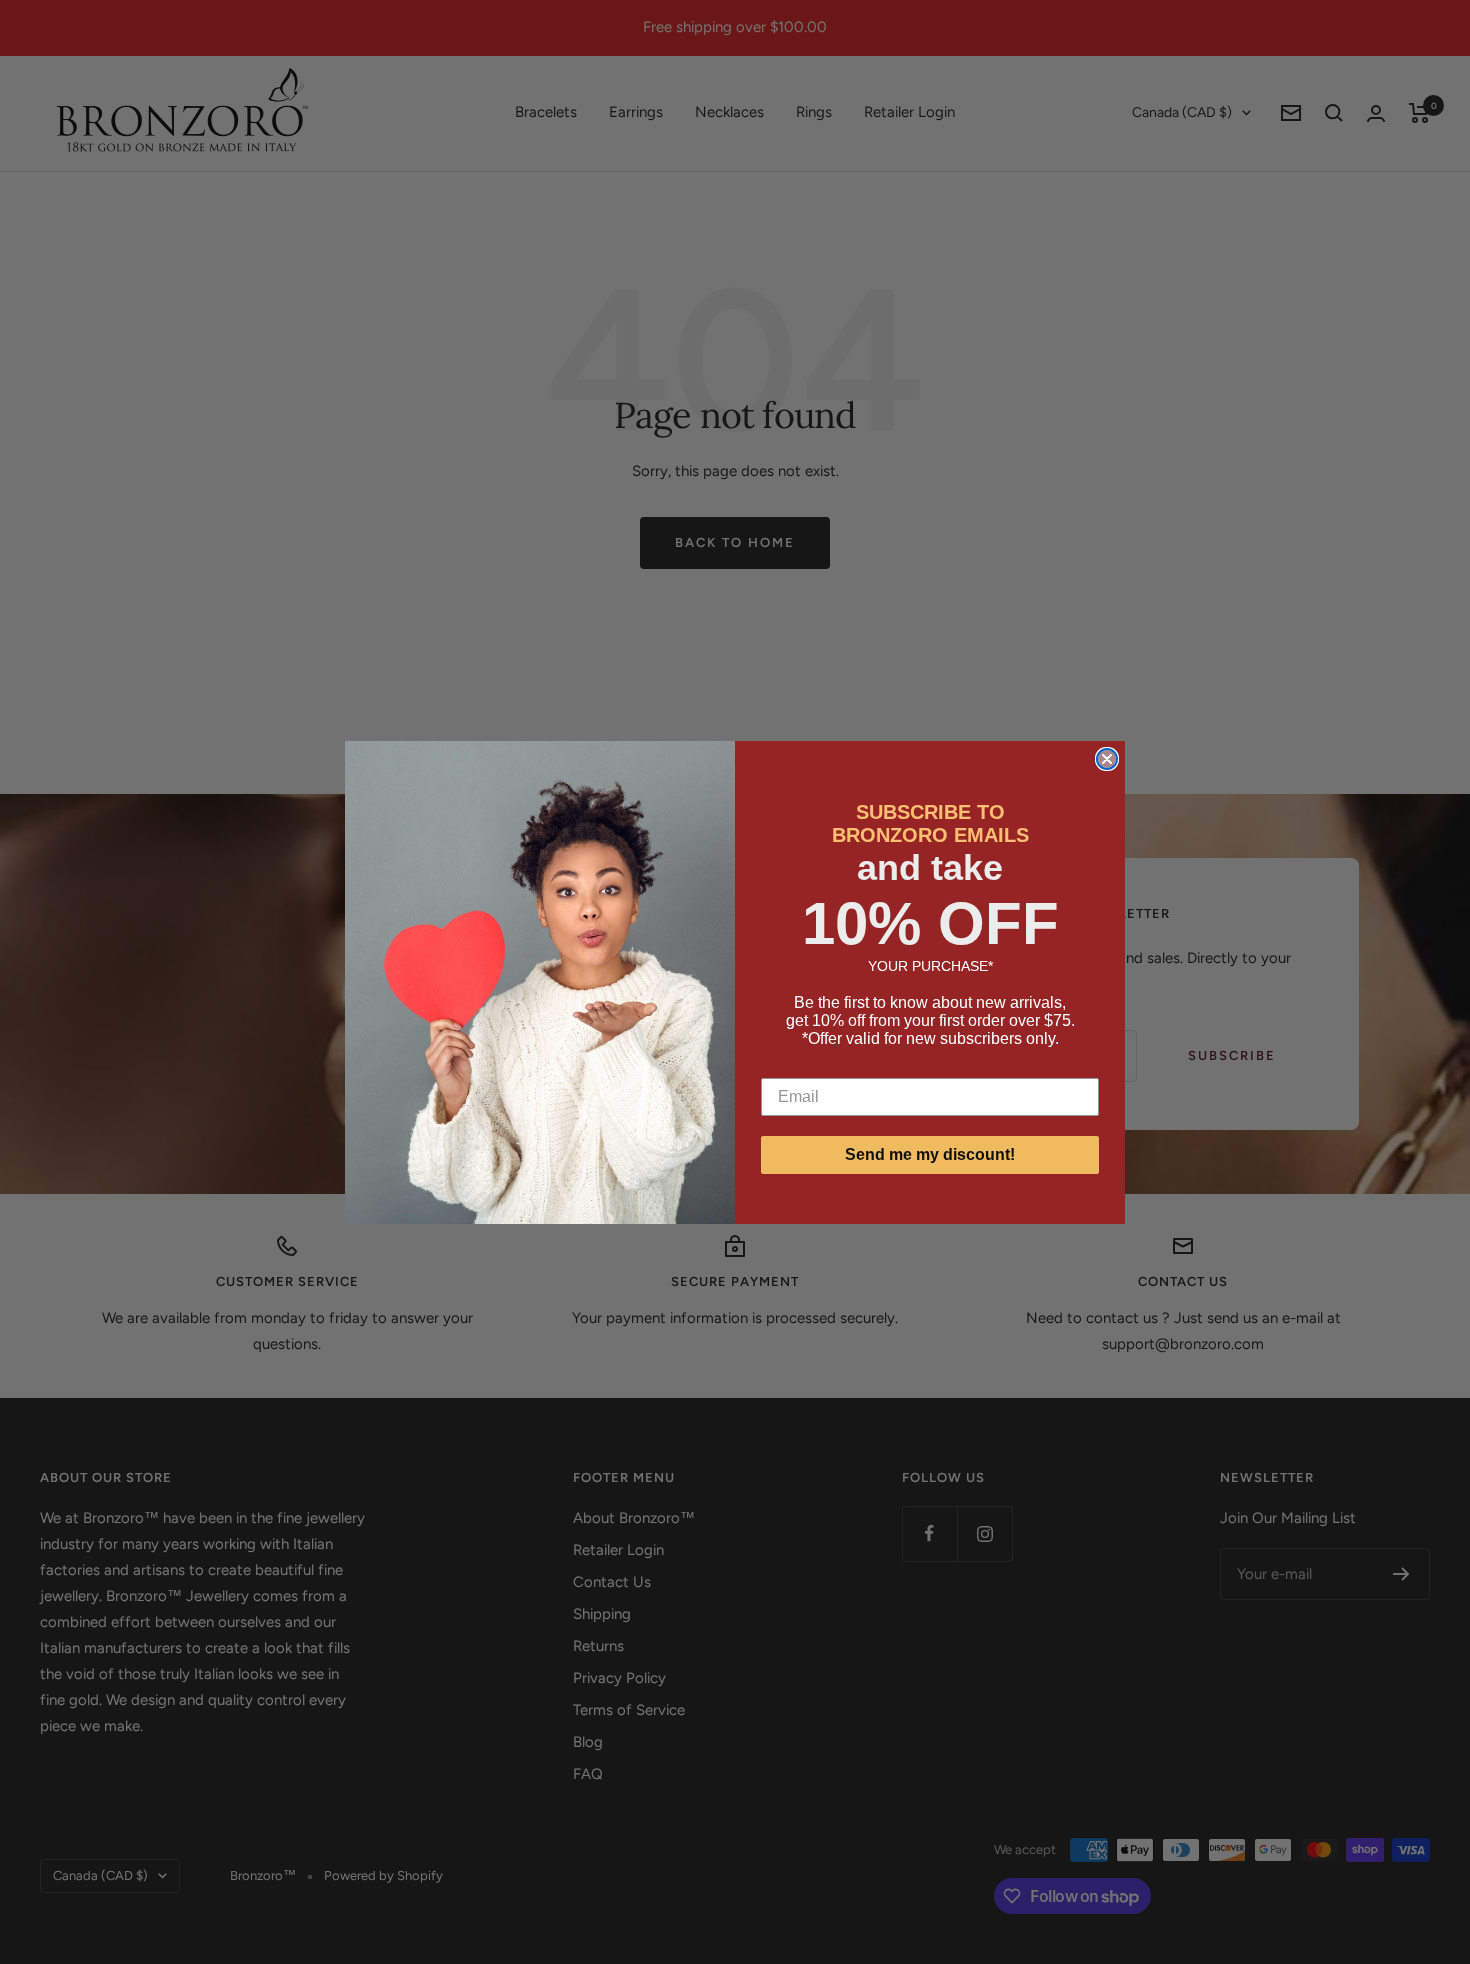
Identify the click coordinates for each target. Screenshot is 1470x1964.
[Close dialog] (1107, 759)
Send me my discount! (930, 1154)
